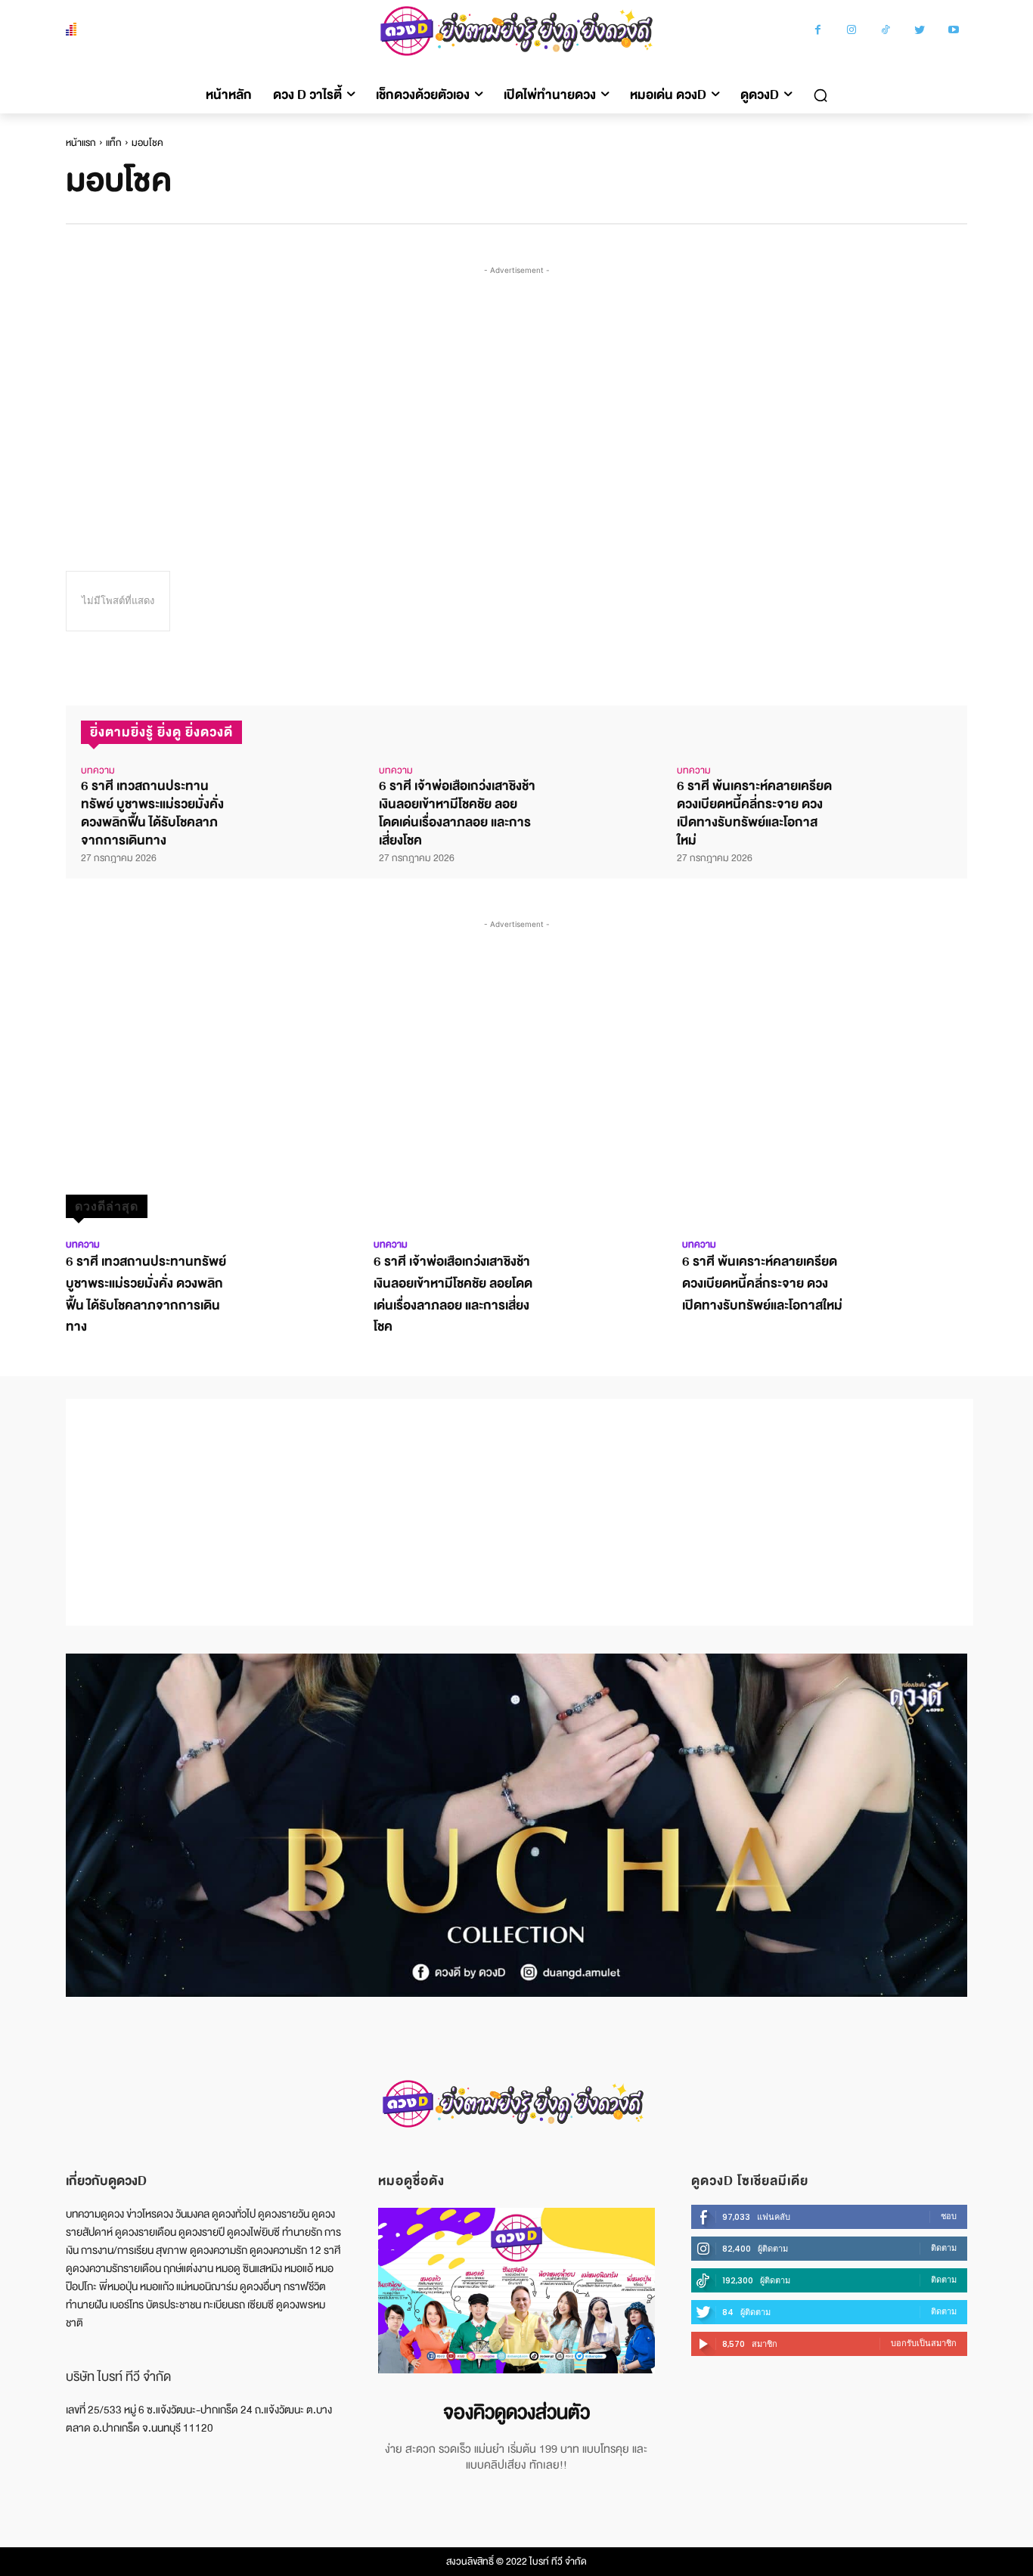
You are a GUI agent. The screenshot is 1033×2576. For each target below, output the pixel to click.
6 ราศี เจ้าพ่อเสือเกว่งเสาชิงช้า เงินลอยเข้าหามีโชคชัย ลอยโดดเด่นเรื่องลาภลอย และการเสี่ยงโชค (457, 813)
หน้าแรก (81, 143)
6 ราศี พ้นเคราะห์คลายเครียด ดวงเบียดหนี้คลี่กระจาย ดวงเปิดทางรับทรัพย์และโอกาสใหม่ (754, 813)
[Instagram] (852, 31)
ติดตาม (944, 2248)
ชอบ (949, 2216)
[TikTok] (886, 31)
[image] (516, 2291)
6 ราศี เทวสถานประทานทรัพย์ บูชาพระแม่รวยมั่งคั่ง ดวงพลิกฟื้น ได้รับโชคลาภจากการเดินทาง (152, 813)
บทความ (98, 770)
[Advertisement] (520, 392)
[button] (821, 95)
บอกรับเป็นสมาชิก (924, 2343)
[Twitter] (920, 31)
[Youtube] (954, 31)
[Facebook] (818, 31)
